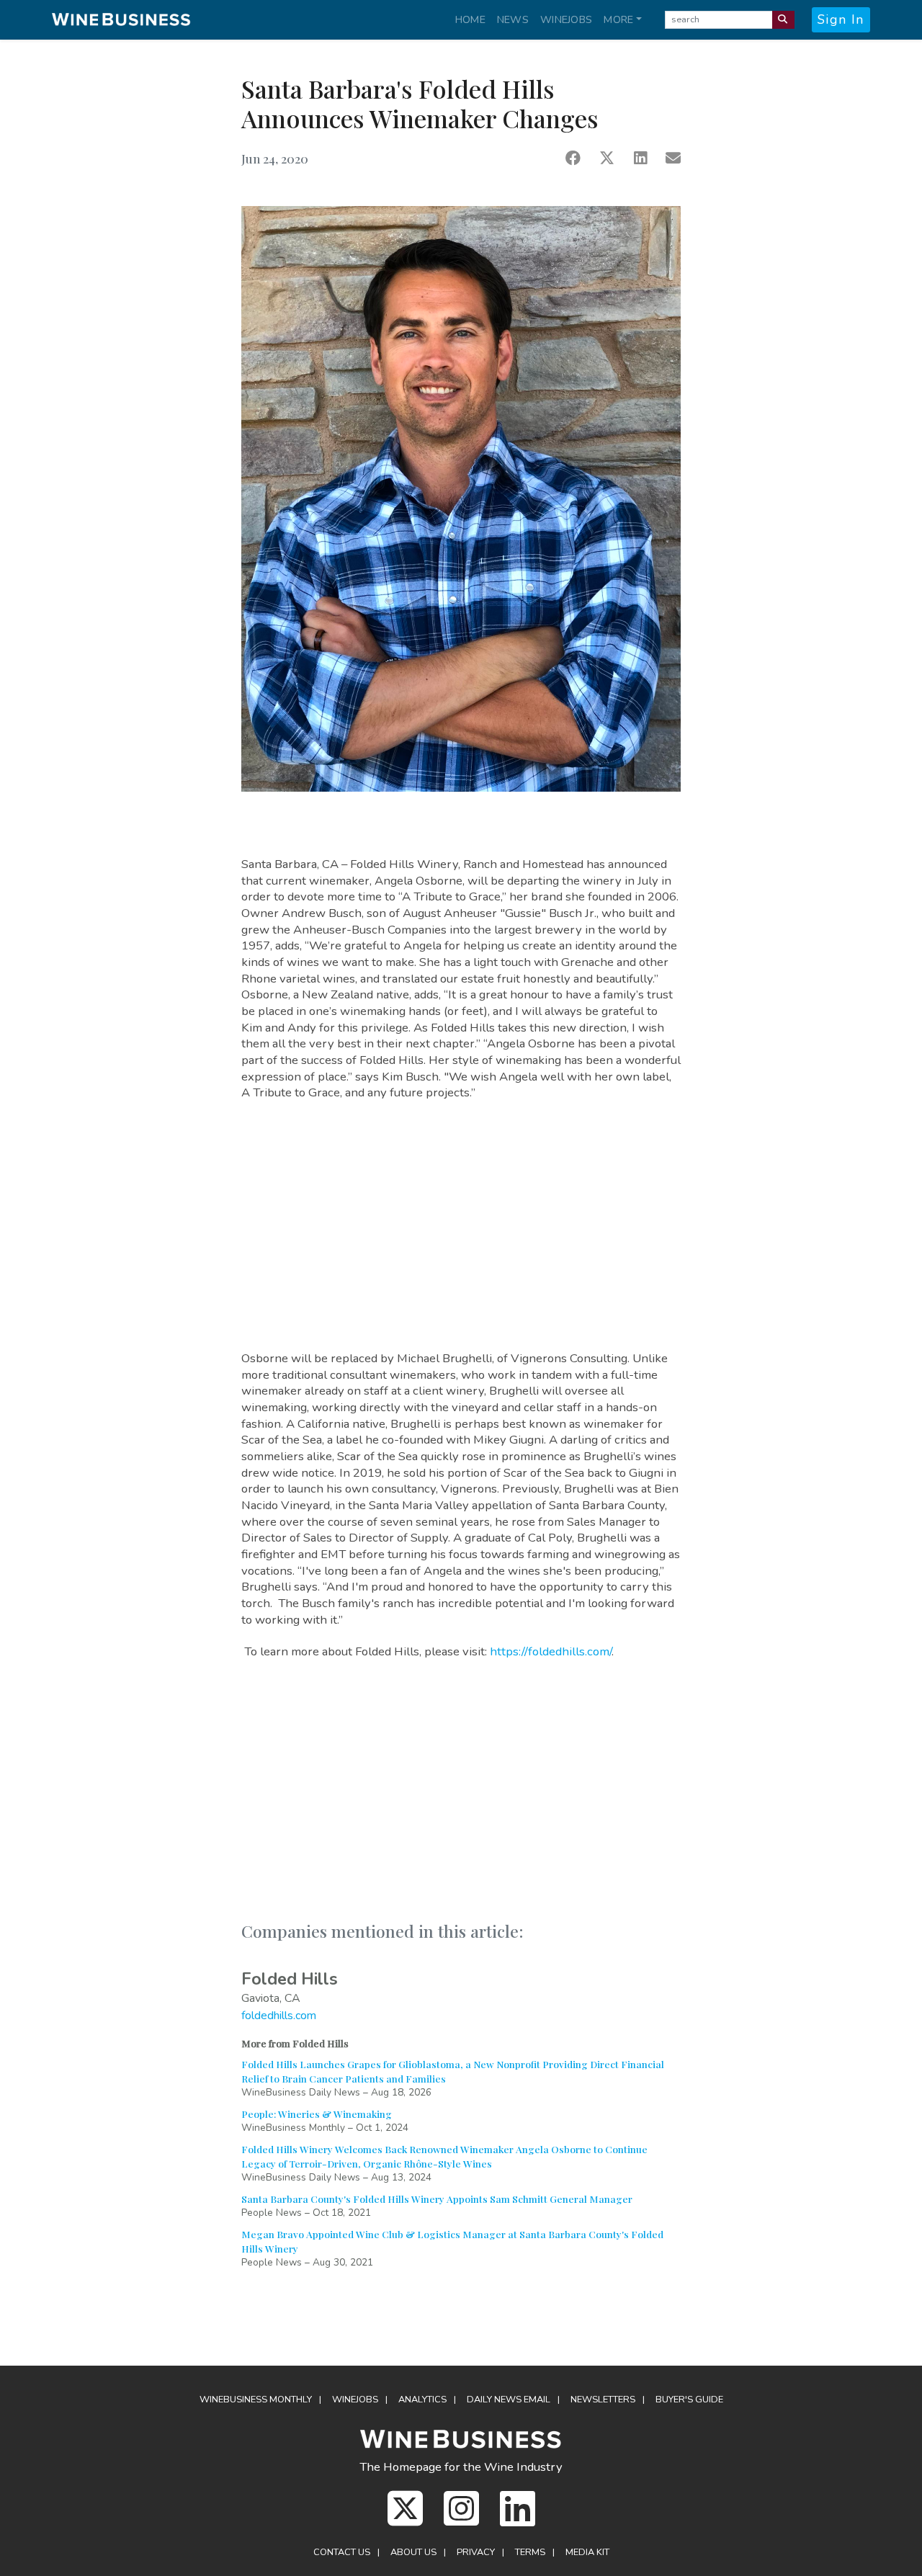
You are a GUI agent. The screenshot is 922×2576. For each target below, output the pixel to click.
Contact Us (342, 2552)
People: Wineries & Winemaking (317, 2114)
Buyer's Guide (689, 2400)
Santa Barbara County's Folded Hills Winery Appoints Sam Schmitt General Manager (437, 2199)
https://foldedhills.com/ (551, 1651)
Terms (530, 2552)
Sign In (841, 19)
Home (470, 19)
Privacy (476, 2552)
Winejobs (566, 19)
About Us (413, 2552)
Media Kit (587, 2552)
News (513, 19)
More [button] (618, 19)
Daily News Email (509, 2400)
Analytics (422, 2400)
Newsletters (603, 2400)
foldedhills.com (279, 2016)
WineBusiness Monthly (256, 2400)
